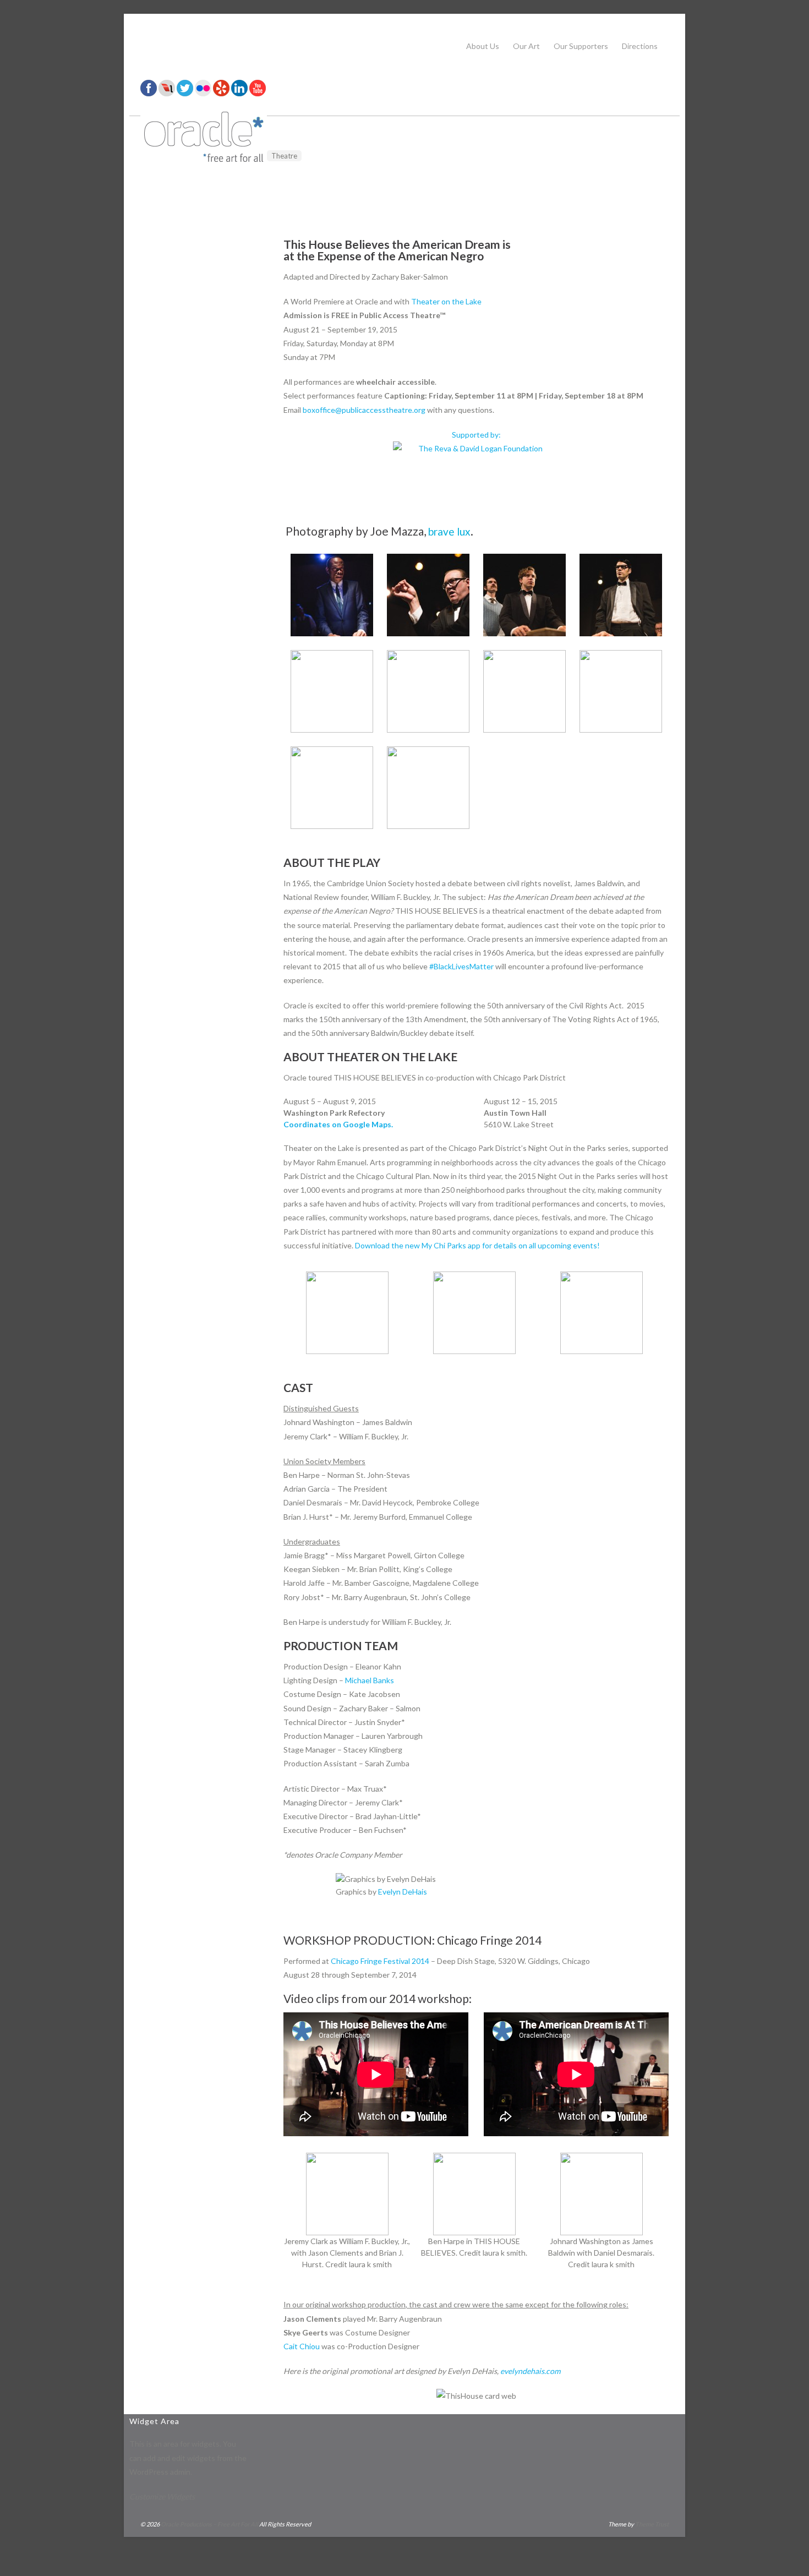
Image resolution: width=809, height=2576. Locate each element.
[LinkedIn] (239, 93)
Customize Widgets (162, 2496)
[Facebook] (149, 93)
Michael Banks (370, 1680)
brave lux (449, 531)
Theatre (284, 156)
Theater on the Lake (446, 301)
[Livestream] (167, 93)
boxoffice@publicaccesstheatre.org (364, 410)
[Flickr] (203, 93)
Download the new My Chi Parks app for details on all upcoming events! (477, 1245)
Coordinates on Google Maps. (338, 1124)
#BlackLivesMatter (461, 966)
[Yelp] (221, 93)
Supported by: (476, 435)
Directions (640, 46)
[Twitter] (185, 93)
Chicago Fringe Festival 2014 (380, 1961)
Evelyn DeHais (403, 1892)
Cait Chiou (302, 2346)
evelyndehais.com (530, 2371)
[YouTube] (258, 93)
